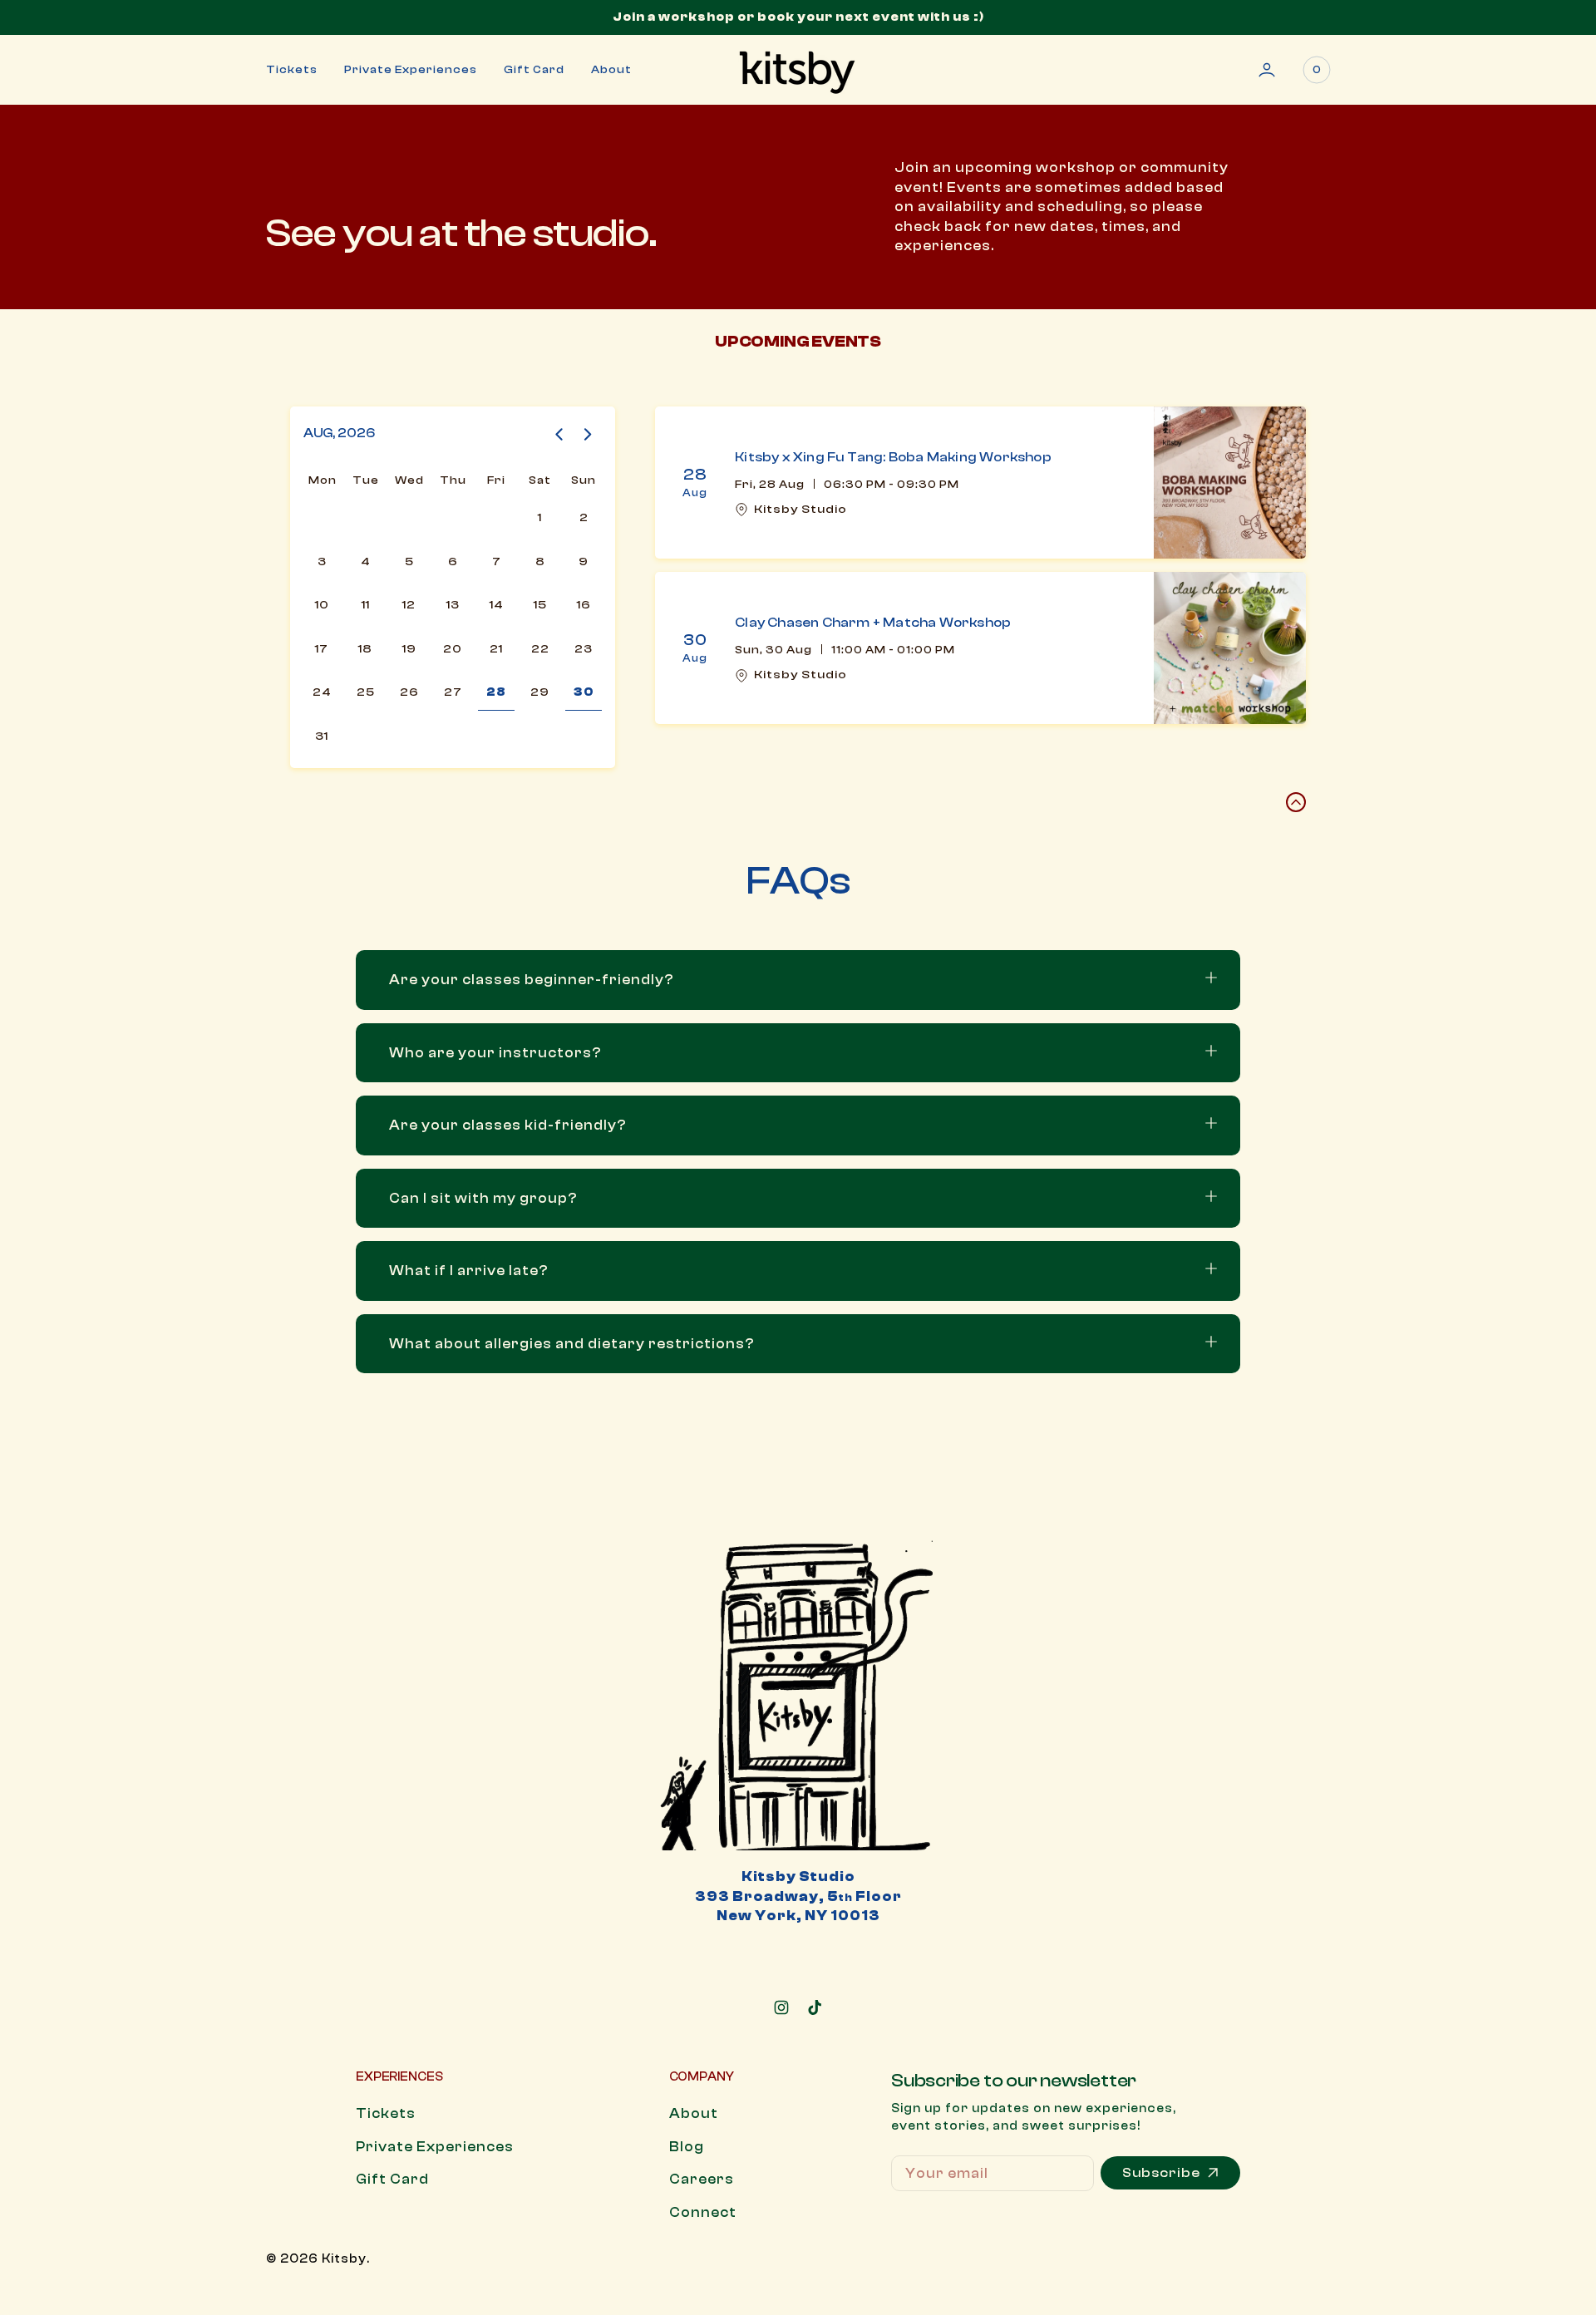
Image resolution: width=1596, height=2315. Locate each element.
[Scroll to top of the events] (1296, 802)
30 (584, 692)
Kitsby (344, 2259)
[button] (1267, 70)
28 (496, 692)
